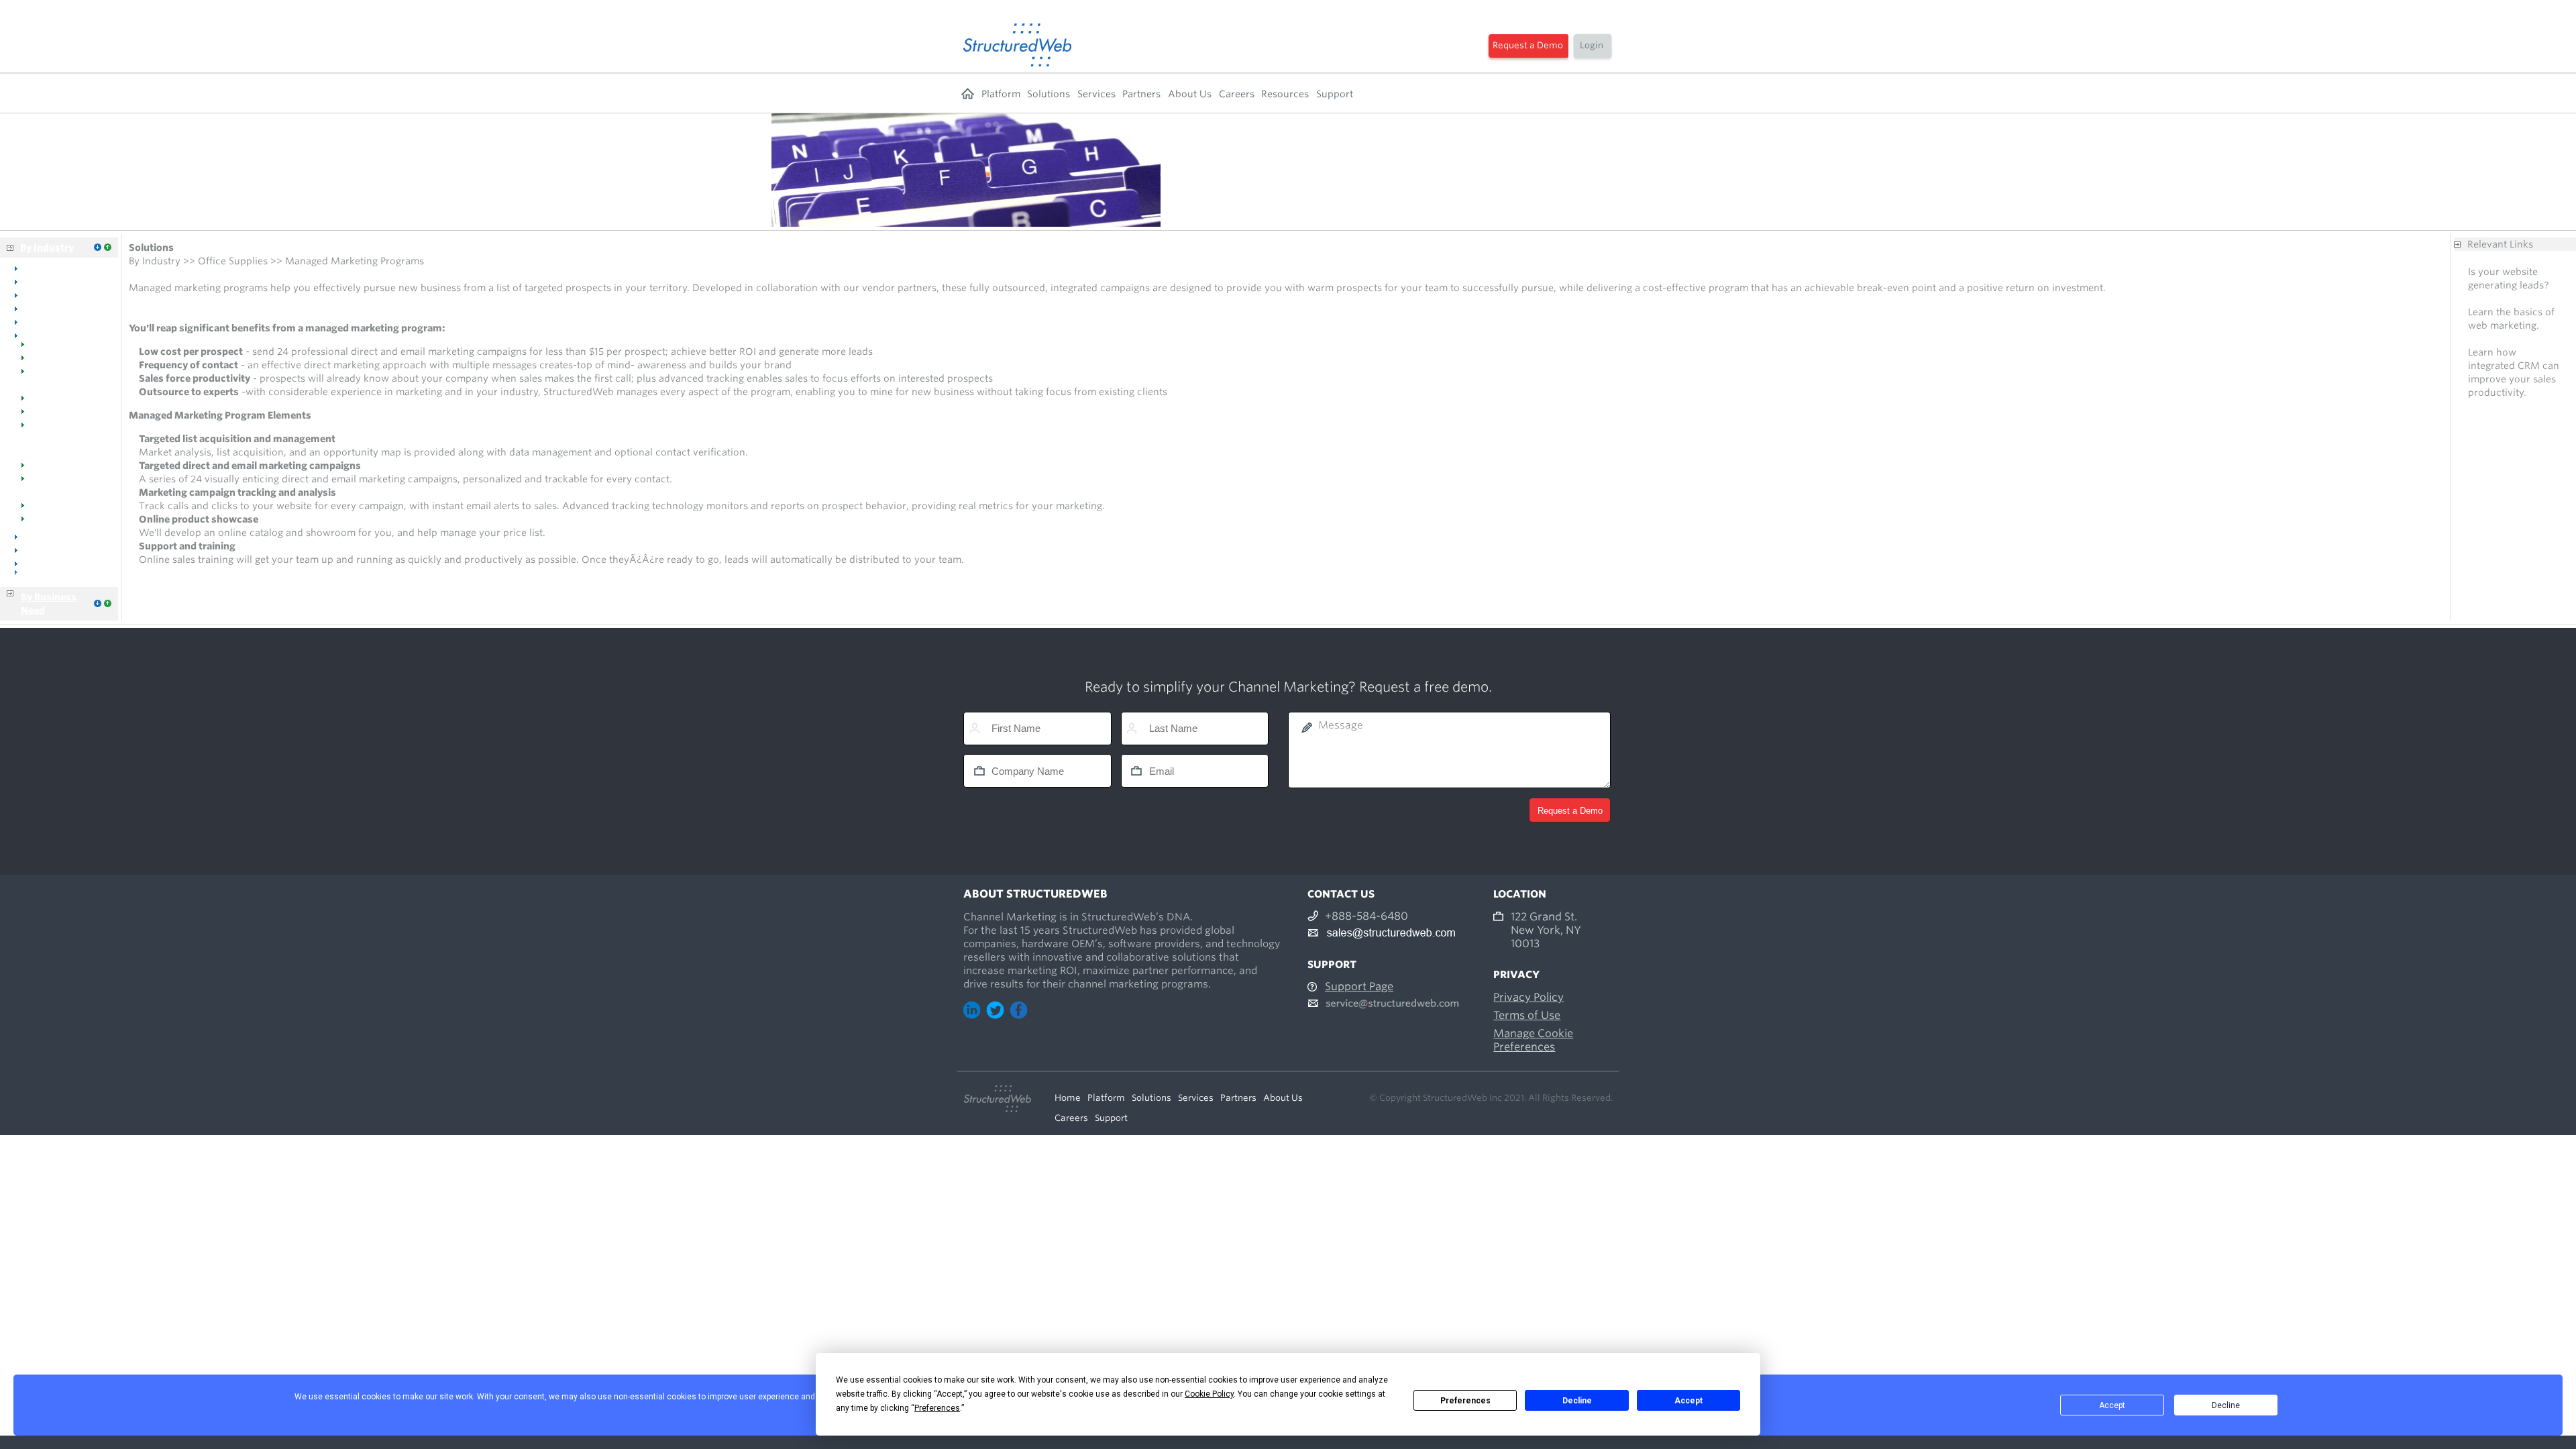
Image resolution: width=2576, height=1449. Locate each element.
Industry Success (62, 469)
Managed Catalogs (66, 415)
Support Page (1359, 986)
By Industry (47, 248)
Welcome (45, 348)
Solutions (1049, 94)
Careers (1237, 94)
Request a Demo (1528, 45)
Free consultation (2508, 339)
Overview (46, 268)
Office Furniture (60, 321)
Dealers (41, 362)
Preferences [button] (937, 1408)
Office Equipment (64, 308)
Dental (39, 281)
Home (968, 94)
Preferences (1465, 1401)
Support (1335, 94)
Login (1592, 45)
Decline (1577, 1401)
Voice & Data (54, 536)
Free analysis (2498, 299)
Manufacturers (58, 402)
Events (39, 509)
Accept (1688, 1401)
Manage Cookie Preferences (1533, 1040)
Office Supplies (58, 335)
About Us (1190, 94)
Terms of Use (1527, 1015)
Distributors (51, 549)
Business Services (55, 576)
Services (1096, 94)
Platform (1001, 94)
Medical (42, 294)
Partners (1141, 94)
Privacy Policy (1528, 997)
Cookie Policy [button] (1209, 1394)
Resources (1285, 94)
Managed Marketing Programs (47, 442)
